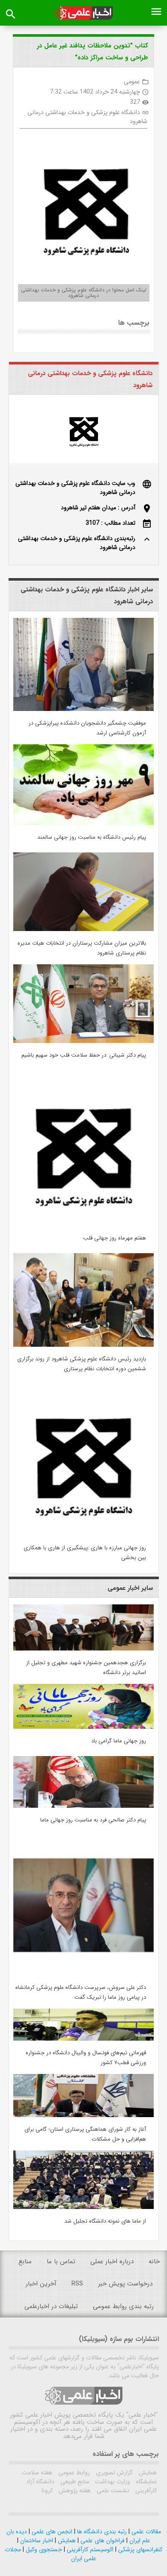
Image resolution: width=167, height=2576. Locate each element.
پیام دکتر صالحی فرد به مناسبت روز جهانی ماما (93, 1820)
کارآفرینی (145, 2491)
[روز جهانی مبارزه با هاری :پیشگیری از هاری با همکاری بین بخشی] (83, 1534)
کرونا (47, 2491)
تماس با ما (61, 2262)
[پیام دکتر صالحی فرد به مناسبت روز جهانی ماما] (83, 1806)
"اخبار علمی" (142, 2415)
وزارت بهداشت (112, 2482)
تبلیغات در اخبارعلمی (51, 2306)
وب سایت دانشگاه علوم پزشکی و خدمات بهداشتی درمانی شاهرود (75, 488)
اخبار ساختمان (36, 2541)
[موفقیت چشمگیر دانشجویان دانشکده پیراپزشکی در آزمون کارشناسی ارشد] (83, 709)
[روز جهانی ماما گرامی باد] (83, 1727)
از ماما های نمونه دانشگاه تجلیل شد (105, 2221)
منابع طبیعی (74, 2482)
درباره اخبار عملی (112, 2262)
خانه (154, 2262)
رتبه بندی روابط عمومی (123, 2306)
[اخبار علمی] (84, 13)
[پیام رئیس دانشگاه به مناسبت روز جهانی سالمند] (83, 823)
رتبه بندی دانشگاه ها (101, 2532)
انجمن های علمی (51, 2532)
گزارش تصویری (113, 2473)
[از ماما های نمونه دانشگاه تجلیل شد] (83, 2207)
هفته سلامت (37, 2473)
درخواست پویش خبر (125, 2284)
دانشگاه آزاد (40, 2482)
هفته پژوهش (74, 2491)
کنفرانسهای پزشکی (139, 2550)
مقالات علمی (145, 2532)
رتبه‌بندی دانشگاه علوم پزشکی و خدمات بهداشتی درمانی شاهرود (77, 543)
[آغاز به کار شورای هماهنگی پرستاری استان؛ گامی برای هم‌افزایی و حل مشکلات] (83, 2115)
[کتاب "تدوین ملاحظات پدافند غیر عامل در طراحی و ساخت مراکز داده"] (83, 205)
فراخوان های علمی (102, 2541)
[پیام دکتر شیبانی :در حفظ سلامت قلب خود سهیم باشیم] (83, 1041)
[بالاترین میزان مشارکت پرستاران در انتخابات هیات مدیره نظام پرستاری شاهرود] (83, 929)
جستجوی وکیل (43, 2550)
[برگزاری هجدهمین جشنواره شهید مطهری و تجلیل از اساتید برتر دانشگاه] (83, 1649)
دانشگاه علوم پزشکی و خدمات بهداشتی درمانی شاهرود (87, 117)
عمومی (132, 82)
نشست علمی (112, 2491)
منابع (25, 2262)
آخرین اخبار (41, 2284)
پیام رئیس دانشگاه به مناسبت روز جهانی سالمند (92, 837)
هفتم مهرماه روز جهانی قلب (115, 1238)
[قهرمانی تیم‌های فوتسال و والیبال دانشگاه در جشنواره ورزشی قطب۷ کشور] (83, 2039)
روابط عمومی (73, 2473)
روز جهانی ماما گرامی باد (119, 1741)
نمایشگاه (146, 2482)
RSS (77, 2284)
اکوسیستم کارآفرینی (89, 2550)
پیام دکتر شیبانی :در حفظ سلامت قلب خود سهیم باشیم (84, 1055)
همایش (147, 2473)
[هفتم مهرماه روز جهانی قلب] (83, 1224)
